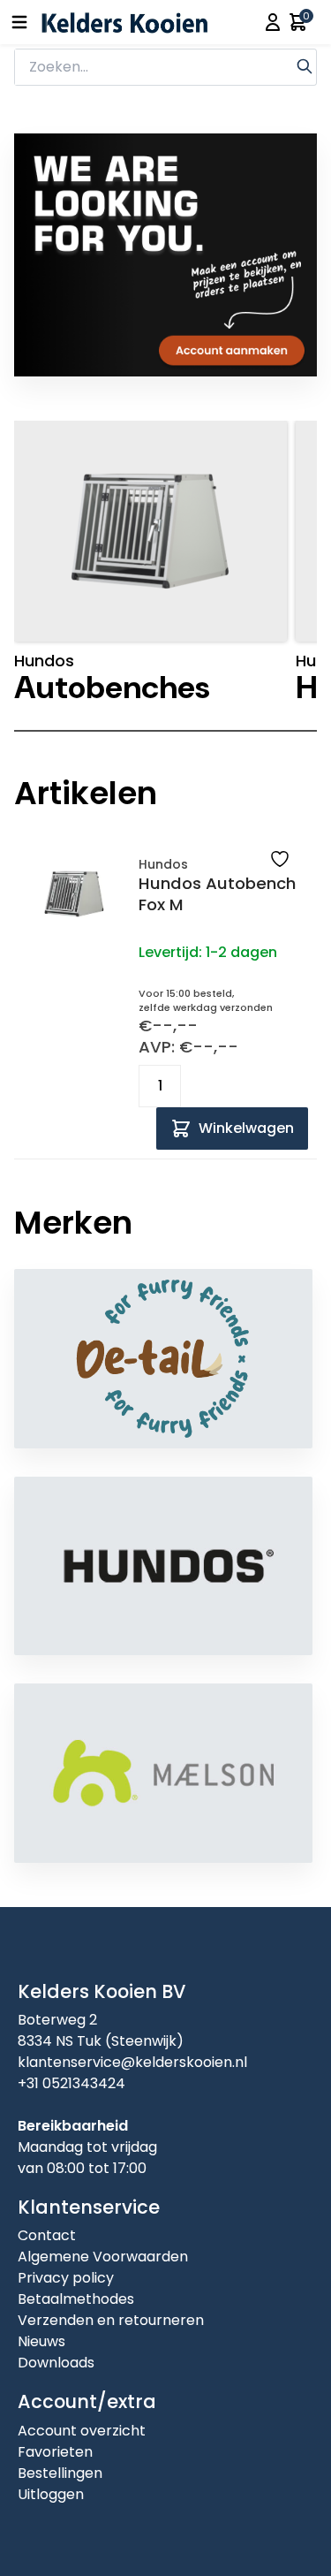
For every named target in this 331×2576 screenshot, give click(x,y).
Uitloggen (51, 2494)
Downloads (56, 2363)
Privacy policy (66, 2278)
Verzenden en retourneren (111, 2320)
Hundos (163, 864)
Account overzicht (82, 2431)
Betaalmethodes (76, 2299)
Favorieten (55, 2452)
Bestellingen (60, 2473)
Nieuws (41, 2341)
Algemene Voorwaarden (103, 2257)
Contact (47, 2235)
